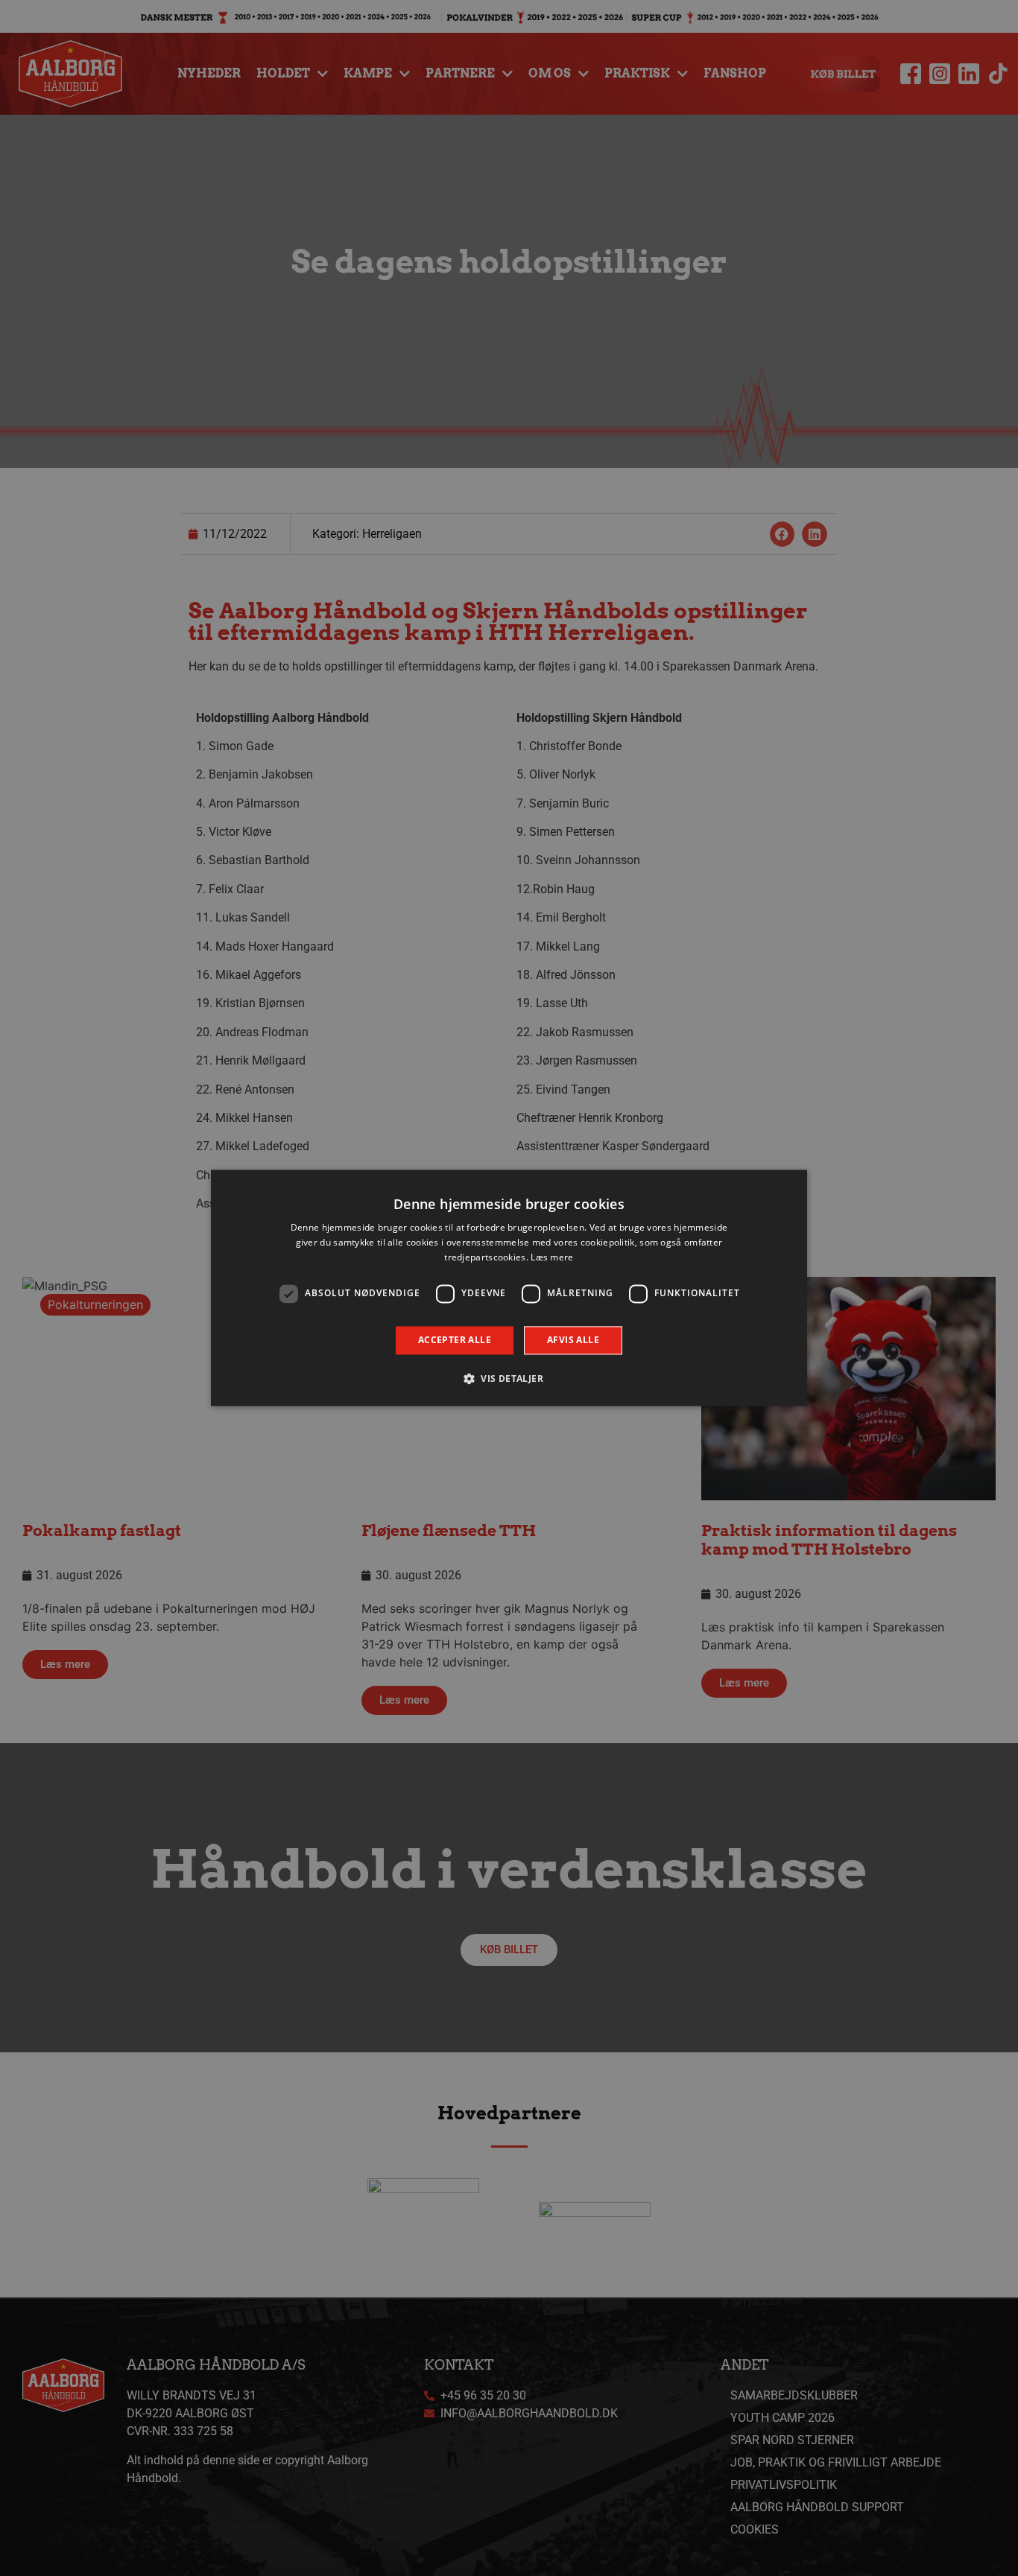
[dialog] (509, 1288)
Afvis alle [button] (573, 1340)
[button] (509, 1379)
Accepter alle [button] (455, 1340)
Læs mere (552, 1257)
